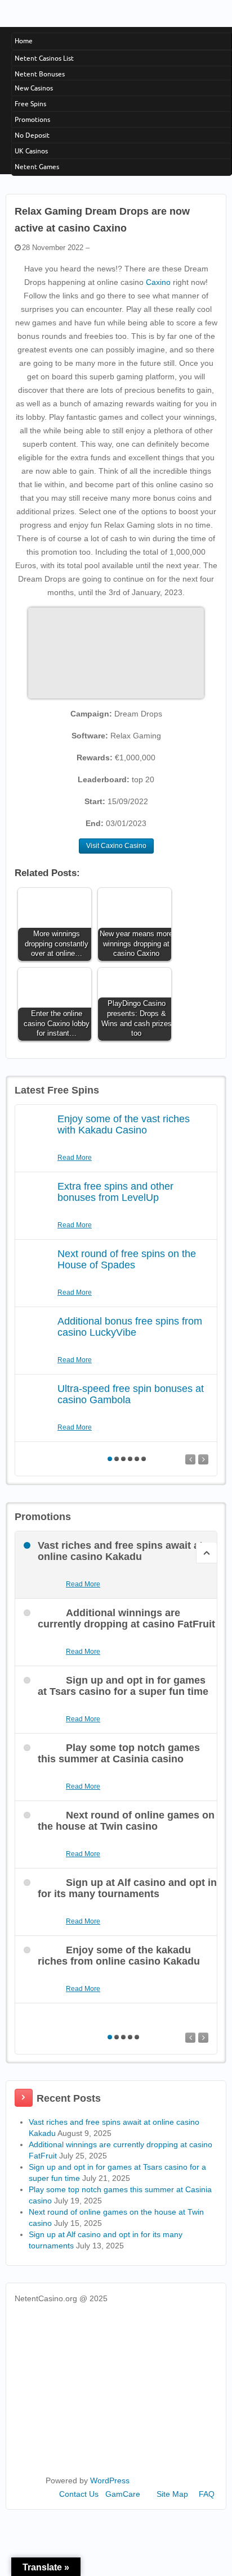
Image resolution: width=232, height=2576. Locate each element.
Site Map (172, 2494)
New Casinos (34, 88)
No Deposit (32, 135)
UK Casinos (31, 151)
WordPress (110, 2480)
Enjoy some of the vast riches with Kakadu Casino (124, 1124)
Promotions (32, 119)
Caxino (158, 282)
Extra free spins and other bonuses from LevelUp (115, 1192)
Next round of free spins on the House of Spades (127, 1259)
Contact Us (79, 2494)
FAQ (207, 2494)
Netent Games (37, 167)
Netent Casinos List (44, 58)
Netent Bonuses (40, 74)
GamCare (123, 2494)
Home (24, 41)
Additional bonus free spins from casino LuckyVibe (130, 1327)
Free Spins (30, 104)
